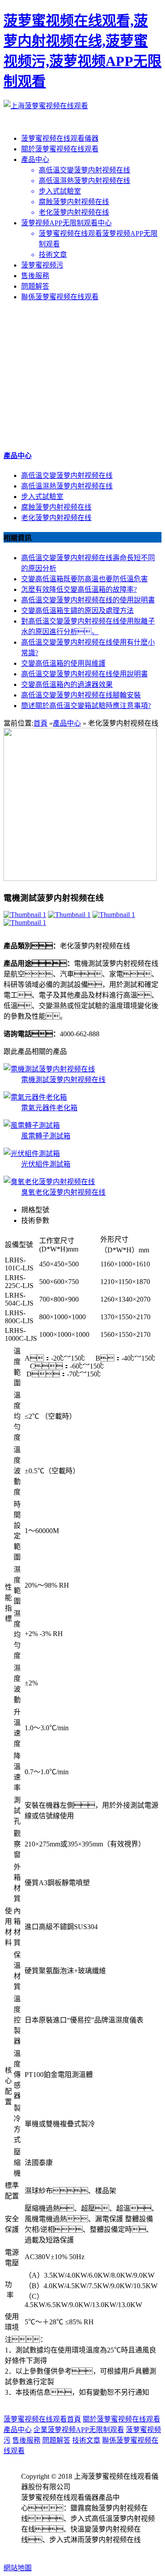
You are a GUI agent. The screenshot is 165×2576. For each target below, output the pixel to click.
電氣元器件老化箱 (49, 1108)
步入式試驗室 (42, 497)
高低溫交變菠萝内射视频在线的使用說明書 (88, 600)
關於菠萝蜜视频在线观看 (60, 149)
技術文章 (86, 2440)
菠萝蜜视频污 (42, 265)
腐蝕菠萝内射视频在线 (56, 507)
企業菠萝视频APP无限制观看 (79, 2430)
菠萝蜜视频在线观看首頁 (42, 2419)
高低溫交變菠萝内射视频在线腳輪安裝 (81, 695)
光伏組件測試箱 (46, 1164)
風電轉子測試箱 (46, 1136)
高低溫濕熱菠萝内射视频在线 (67, 486)
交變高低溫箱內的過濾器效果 (67, 684)
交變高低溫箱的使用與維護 (63, 663)
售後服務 (35, 276)
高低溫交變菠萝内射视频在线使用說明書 (84, 674)
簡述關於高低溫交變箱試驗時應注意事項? (86, 706)
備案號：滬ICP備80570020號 (76, 2550)
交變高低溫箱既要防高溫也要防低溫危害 (84, 579)
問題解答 (35, 286)
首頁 (40, 723)
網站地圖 (18, 2568)
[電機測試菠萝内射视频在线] (25, 915)
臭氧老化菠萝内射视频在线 (63, 1192)
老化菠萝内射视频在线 (56, 518)
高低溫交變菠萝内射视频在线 (67, 475)
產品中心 (35, 160)
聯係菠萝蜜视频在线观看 (60, 297)
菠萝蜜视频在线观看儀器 (60, 138)
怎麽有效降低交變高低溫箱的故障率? (79, 589)
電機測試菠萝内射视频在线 (63, 1080)
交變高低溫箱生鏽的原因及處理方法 (77, 611)
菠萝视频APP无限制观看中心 (66, 223)
